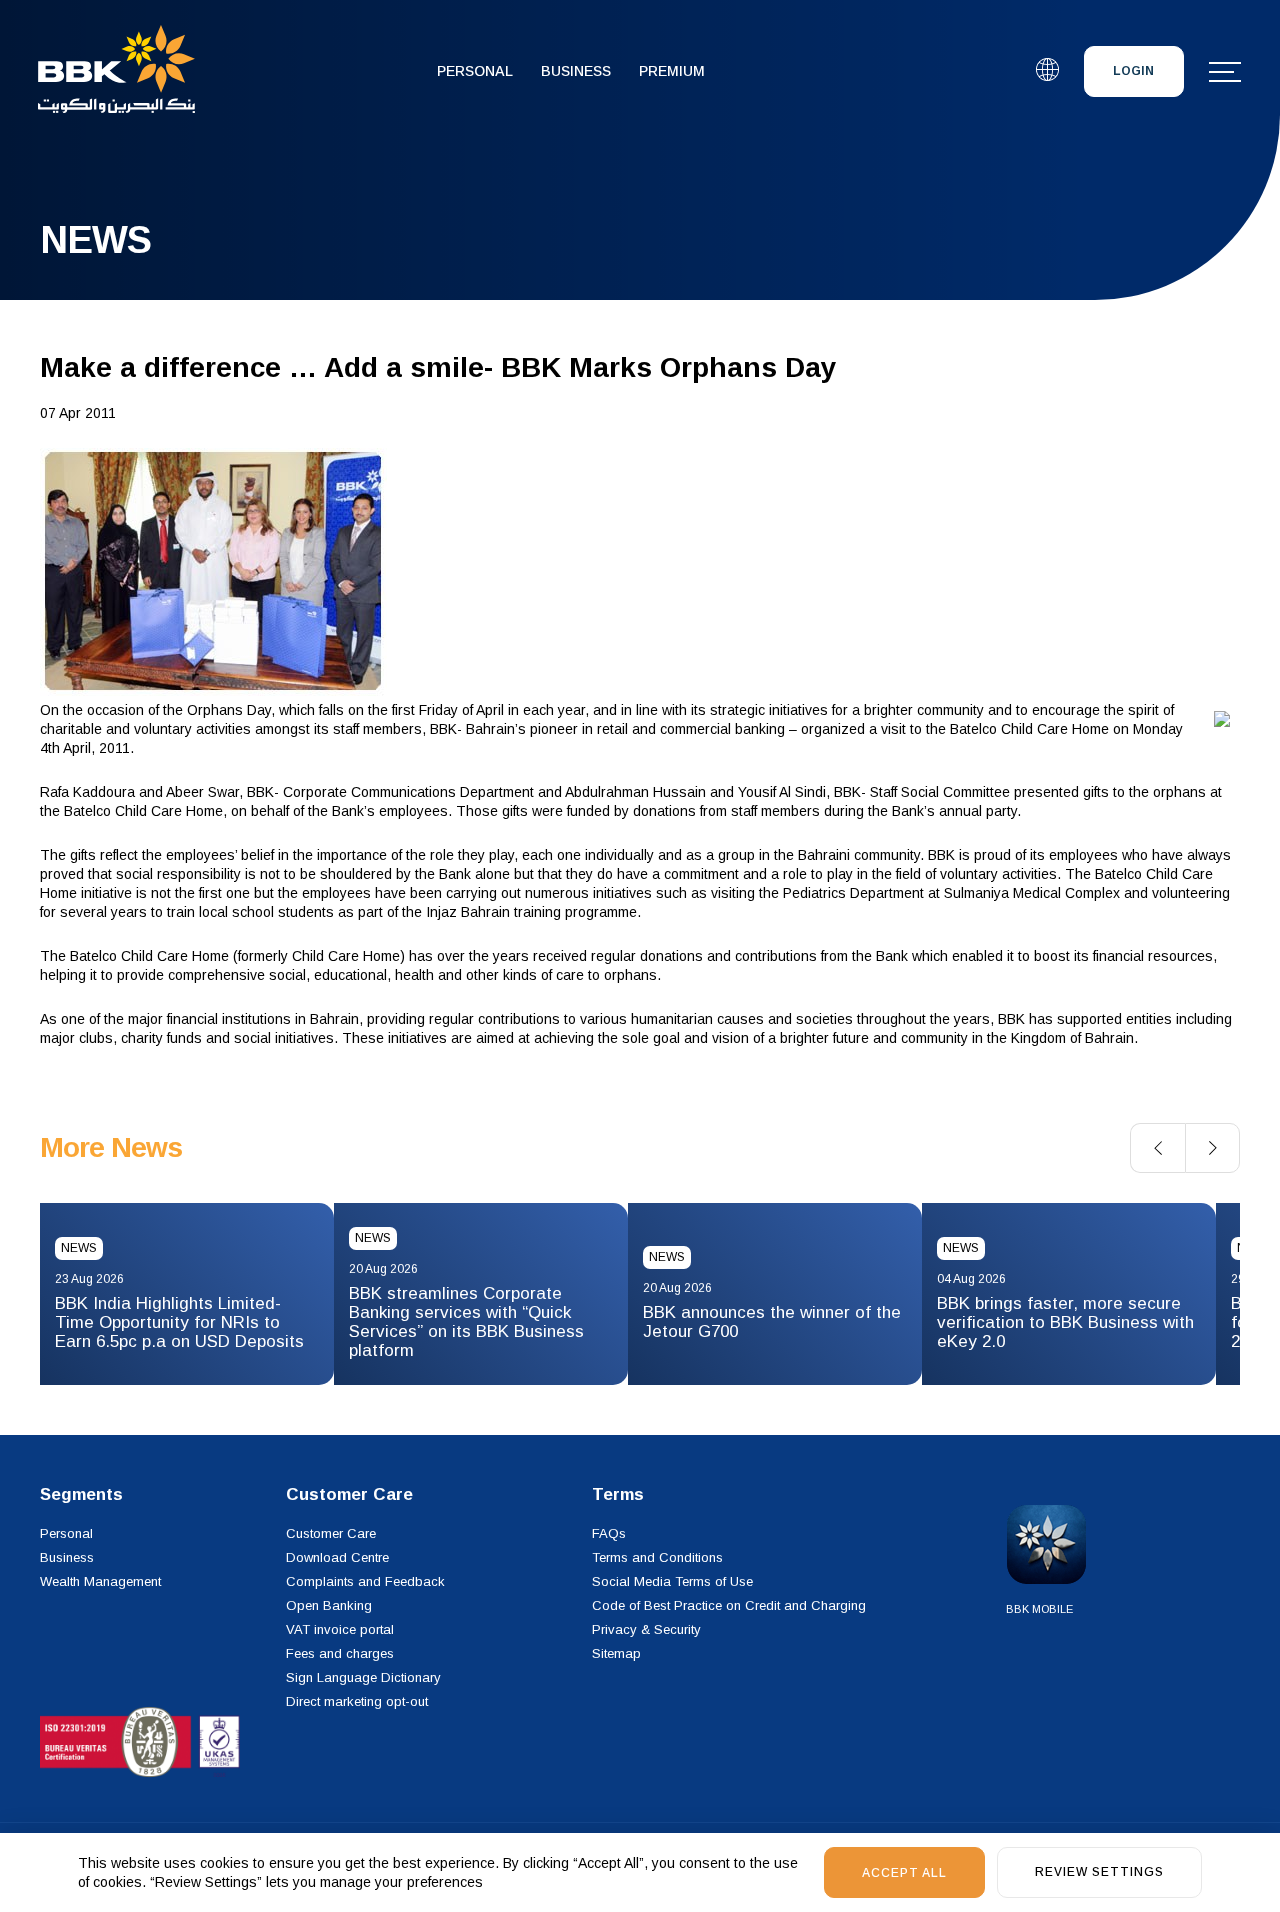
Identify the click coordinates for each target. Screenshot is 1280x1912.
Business (576, 71)
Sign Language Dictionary (363, 1677)
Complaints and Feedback (365, 1581)
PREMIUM (672, 71)
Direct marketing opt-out (357, 1701)
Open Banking (329, 1605)
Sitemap (616, 1653)
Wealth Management (100, 1581)
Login (1133, 71)
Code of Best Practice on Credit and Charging (729, 1605)
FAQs (609, 1533)
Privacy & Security (646, 1629)
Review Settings (1099, 1872)
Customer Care (331, 1533)
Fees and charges (340, 1653)
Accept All (904, 1873)
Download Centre (337, 1557)
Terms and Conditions (657, 1557)
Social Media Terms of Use (672, 1581)
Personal (475, 71)
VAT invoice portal (340, 1629)
